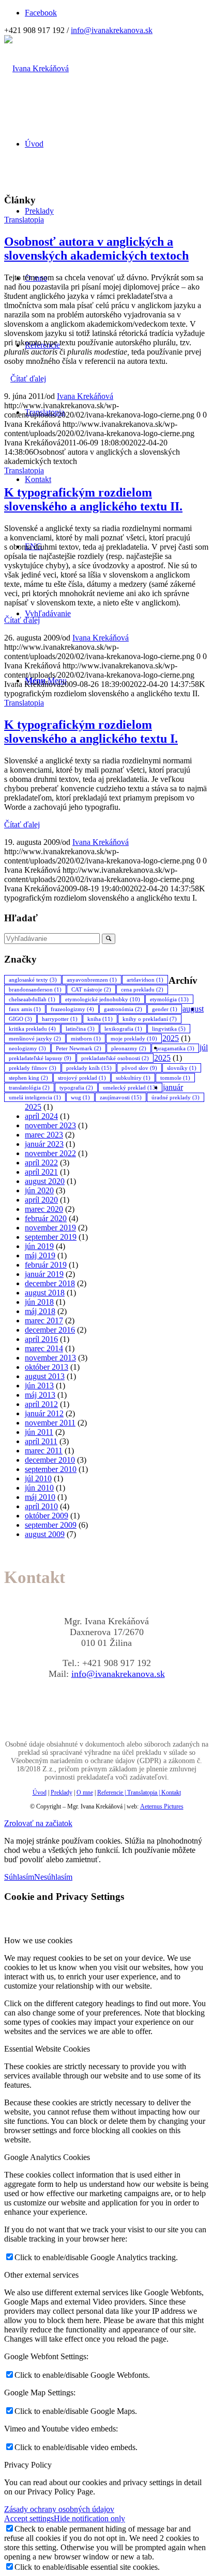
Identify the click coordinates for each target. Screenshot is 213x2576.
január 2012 (44, 1413)
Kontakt (171, 1793)
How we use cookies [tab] (38, 1940)
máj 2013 (40, 1395)
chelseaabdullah (32, 999)
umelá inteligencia (35, 1097)
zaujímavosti (121, 1097)
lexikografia (123, 1029)
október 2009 (47, 1516)
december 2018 (50, 1283)
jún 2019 (39, 1246)
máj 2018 (40, 1311)
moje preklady (134, 1038)
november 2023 (50, 1125)
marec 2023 (44, 1135)
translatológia (29, 1087)
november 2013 (50, 1358)
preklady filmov (33, 1068)
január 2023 (44, 1144)
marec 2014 (44, 1348)
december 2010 (50, 1460)
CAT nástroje (91, 989)
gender (165, 1009)
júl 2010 (38, 1478)
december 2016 (50, 1330)
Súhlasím (19, 1877)
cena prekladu (142, 989)
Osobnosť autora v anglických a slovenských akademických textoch (96, 249)
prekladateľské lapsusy (40, 1058)
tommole (175, 1078)
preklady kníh (89, 1068)
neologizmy (27, 1048)
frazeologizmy (72, 1009)
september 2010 (51, 1469)
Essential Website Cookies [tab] (47, 2049)
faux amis (25, 1009)
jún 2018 (39, 1302)
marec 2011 (44, 1451)
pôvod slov (139, 1068)
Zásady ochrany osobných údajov (59, 2509)
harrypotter (60, 1019)
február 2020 (46, 1218)
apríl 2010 (41, 1506)
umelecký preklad (130, 1087)
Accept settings (29, 2518)
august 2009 (45, 1534)
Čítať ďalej (28, 379)
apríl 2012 (41, 1404)
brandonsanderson (35, 989)
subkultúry (133, 1078)
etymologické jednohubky (103, 999)
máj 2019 (40, 1255)
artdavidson (145, 980)
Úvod (40, 1793)
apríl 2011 (41, 1441)
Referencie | (112, 1793)
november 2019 (50, 1228)
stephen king (28, 1078)
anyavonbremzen (92, 980)
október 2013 (47, 1367)
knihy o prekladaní (150, 1019)
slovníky (182, 1068)
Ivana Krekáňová (85, 396)
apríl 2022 (41, 1163)
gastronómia (123, 1009)
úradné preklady (176, 1097)
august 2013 (45, 1376)
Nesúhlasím (53, 1877)
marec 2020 (44, 1209)
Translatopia (24, 220)
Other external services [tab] (41, 2275)
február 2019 (46, 1265)
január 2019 (44, 1274)
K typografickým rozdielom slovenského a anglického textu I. (91, 732)
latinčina (80, 1029)
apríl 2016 (41, 1339)
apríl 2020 (41, 1200)
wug (80, 1097)
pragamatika (175, 1048)
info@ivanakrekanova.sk (112, 30)
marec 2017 (44, 1321)
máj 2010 (40, 1497)
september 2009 (51, 1525)
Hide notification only (89, 2518)
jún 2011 (39, 1432)
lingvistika (169, 1029)
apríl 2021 (41, 1172)
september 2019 (51, 1237)
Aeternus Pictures (162, 1806)
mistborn (86, 1038)
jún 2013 (39, 1386)
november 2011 (50, 1423)
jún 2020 (39, 1190)
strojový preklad (82, 1078)
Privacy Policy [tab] (28, 2465)
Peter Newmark (79, 1048)
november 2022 (50, 1153)
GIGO (20, 1019)
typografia (76, 1087)
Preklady (62, 1793)
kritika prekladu (32, 1029)
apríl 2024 (41, 1116)
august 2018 (45, 1293)
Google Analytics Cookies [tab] (47, 2157)
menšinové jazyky (35, 1038)
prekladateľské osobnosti (115, 1058)
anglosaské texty (33, 980)
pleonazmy (129, 1048)
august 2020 (45, 1181)
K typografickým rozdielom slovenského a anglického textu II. (93, 499)
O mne (85, 1793)
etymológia (169, 999)
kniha (100, 1019)
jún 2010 (39, 1488)
